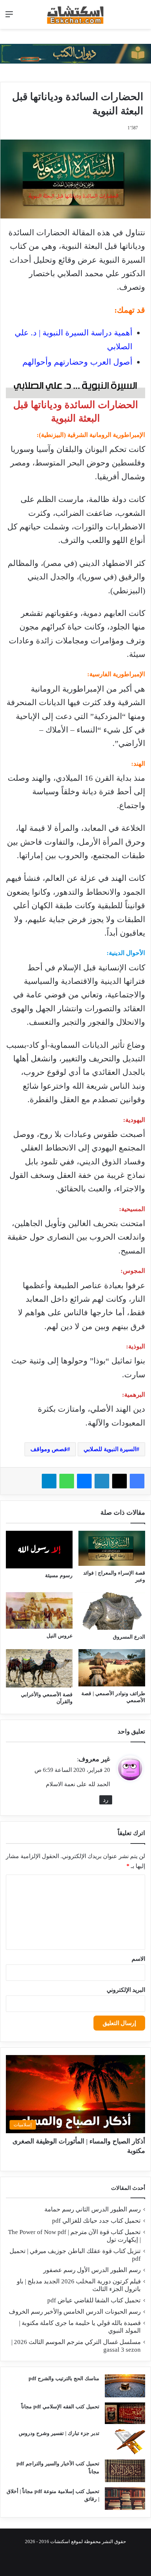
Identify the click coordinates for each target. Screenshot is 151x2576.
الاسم (138, 1959)
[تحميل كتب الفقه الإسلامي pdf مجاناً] (125, 2413)
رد (106, 1800)
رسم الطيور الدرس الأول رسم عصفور (92, 2270)
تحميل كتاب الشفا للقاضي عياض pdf (94, 2300)
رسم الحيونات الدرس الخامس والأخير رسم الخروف (75, 2312)
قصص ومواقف (49, 1449)
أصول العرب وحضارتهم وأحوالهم (77, 362)
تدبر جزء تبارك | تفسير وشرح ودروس (59, 2433)
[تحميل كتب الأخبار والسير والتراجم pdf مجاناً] (125, 2471)
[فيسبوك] (137, 1481)
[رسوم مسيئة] (39, 1550)
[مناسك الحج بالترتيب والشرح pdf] (125, 2386)
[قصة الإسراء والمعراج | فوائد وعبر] (112, 1548)
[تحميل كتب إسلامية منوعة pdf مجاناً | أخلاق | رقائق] (125, 2499)
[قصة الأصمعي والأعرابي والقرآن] (39, 1668)
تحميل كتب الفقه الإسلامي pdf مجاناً (60, 2407)
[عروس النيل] (39, 1610)
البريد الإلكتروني (126, 1990)
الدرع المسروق (129, 1637)
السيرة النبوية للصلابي (110, 1449)
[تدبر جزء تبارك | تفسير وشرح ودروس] (125, 2442)
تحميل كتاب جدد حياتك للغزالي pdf (96, 2221)
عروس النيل (60, 1636)
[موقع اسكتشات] (75, 14)
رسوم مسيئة (59, 1576)
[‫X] (119, 1481)
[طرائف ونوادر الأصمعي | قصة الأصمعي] (112, 1668)
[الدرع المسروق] (112, 1611)
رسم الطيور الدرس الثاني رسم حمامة (93, 2209)
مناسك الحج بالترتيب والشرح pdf (64, 2379)
